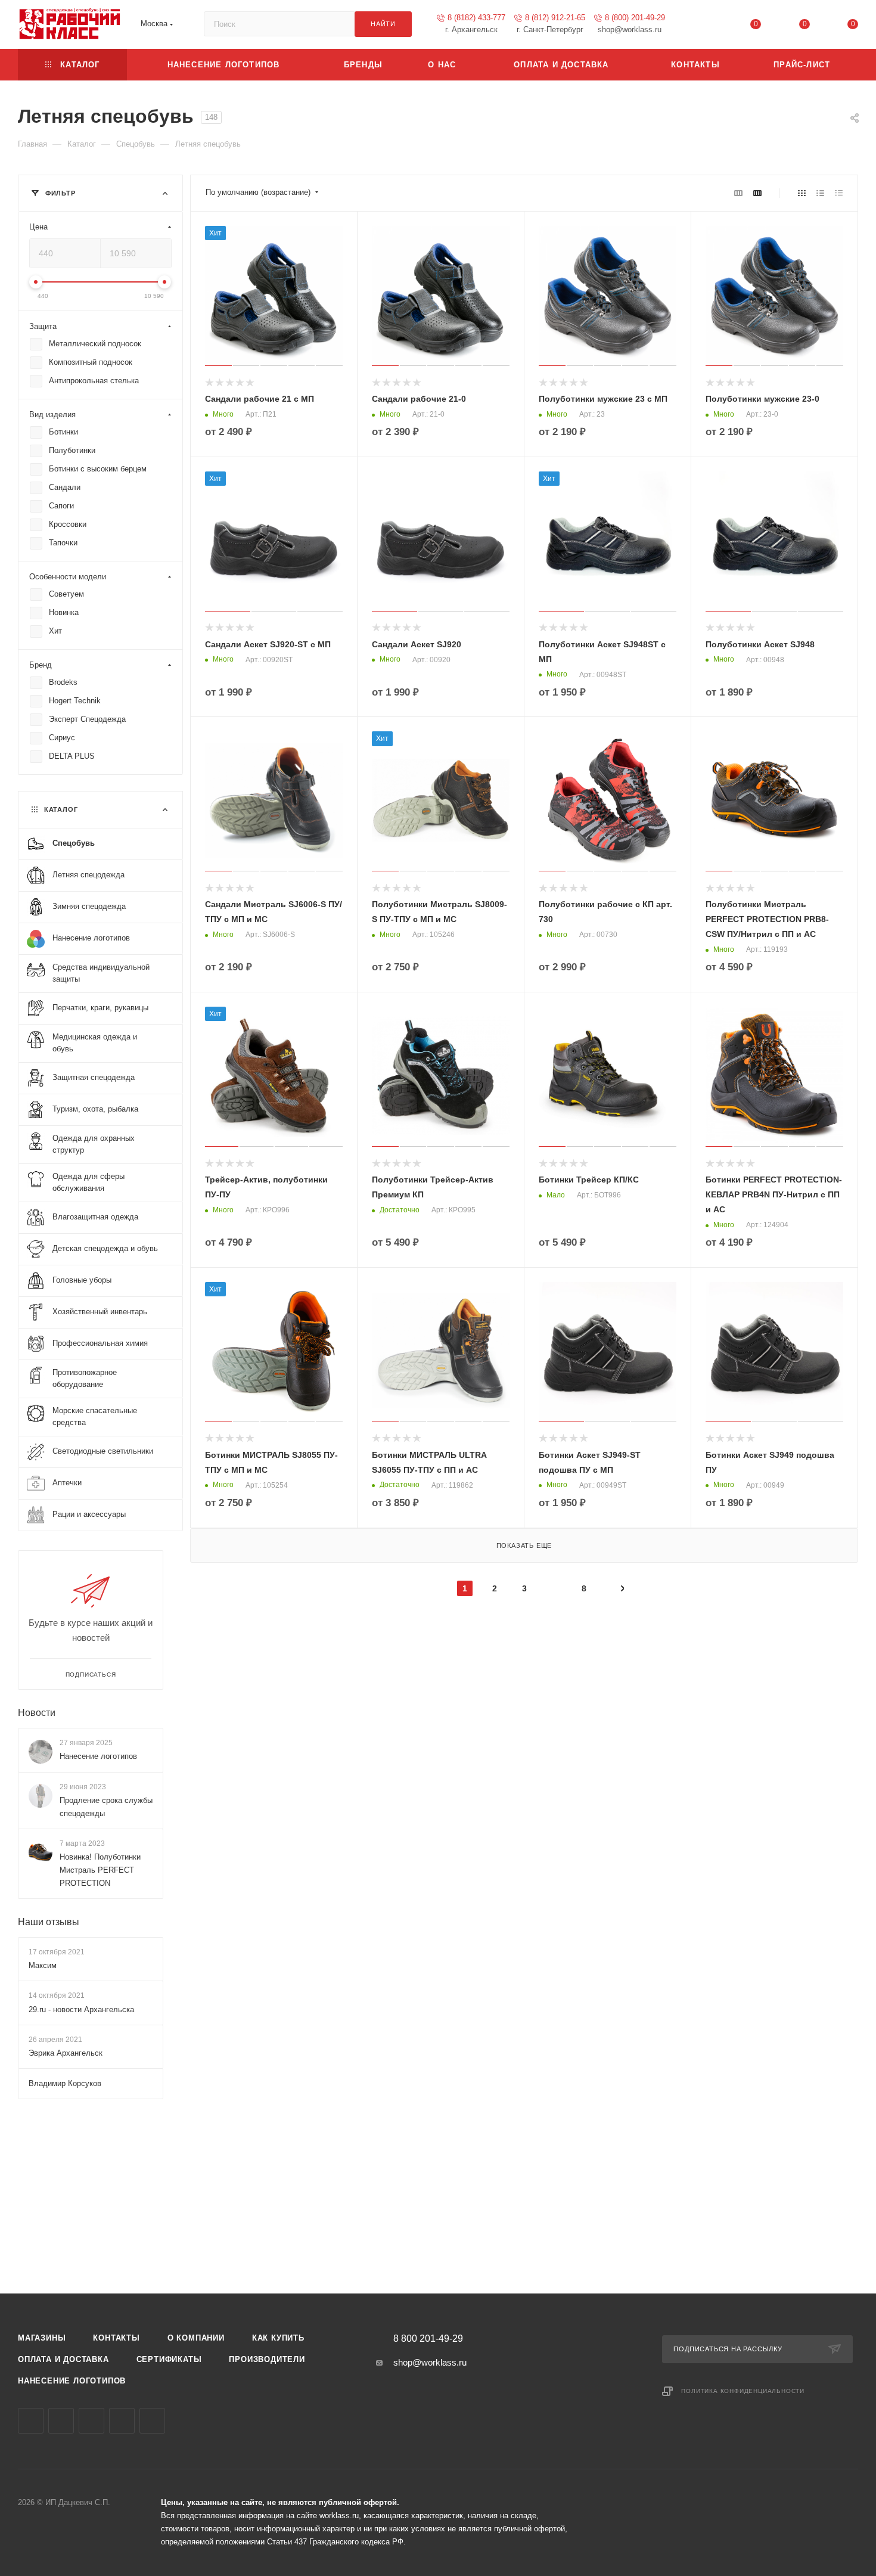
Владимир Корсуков (65, 2083)
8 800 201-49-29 (428, 2339)
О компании (196, 2338)
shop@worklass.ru (430, 2362)
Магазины (42, 2338)
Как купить (278, 2338)
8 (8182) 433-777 (476, 18)
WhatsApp (122, 2421)
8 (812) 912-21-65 (555, 18)
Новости (37, 1713)
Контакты (116, 2338)
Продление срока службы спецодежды (106, 1807)
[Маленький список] (738, 193)
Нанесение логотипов (98, 1756)
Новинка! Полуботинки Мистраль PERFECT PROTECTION (100, 1870)
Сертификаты (169, 2359)
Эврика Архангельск (66, 2053)
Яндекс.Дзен (152, 2421)
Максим (43, 1966)
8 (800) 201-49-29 (635, 18)
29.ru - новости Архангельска (81, 2009)
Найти (383, 24)
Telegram (61, 2421)
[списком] (820, 193)
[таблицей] (839, 193)
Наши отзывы (49, 1922)
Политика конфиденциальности (743, 2391)
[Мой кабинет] (707, 27)
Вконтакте (31, 2421)
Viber (91, 2421)
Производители (267, 2359)
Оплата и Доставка (63, 2359)
